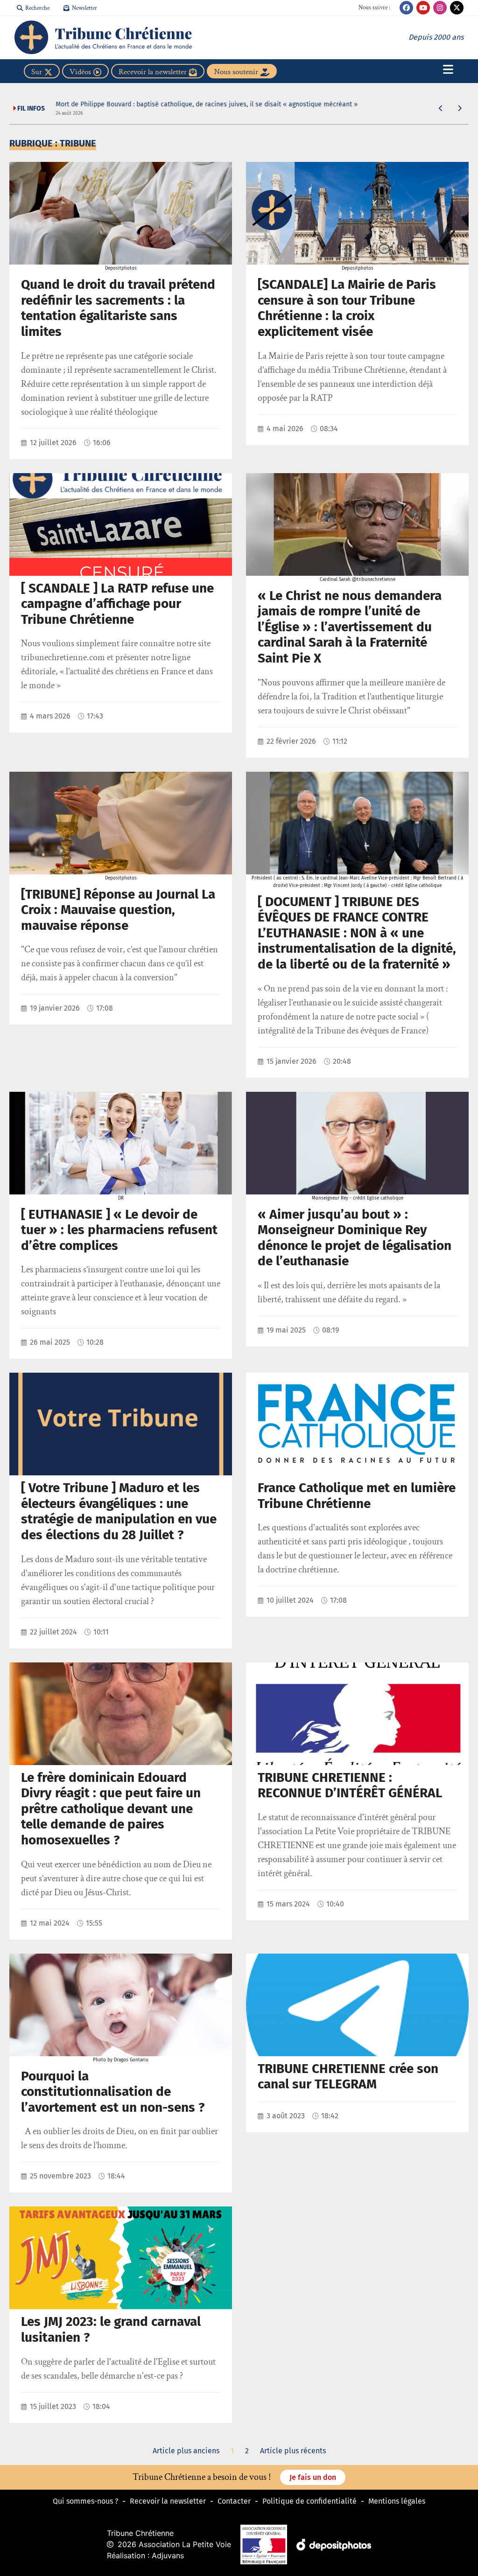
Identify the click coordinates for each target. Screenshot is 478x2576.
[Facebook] (406, 8)
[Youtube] (423, 8)
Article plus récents (293, 2451)
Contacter (234, 2501)
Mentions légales (397, 2501)
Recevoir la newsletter (168, 2501)
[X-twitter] (457, 8)
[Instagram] (440, 8)
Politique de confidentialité (309, 2501)
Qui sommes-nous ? (85, 2501)
